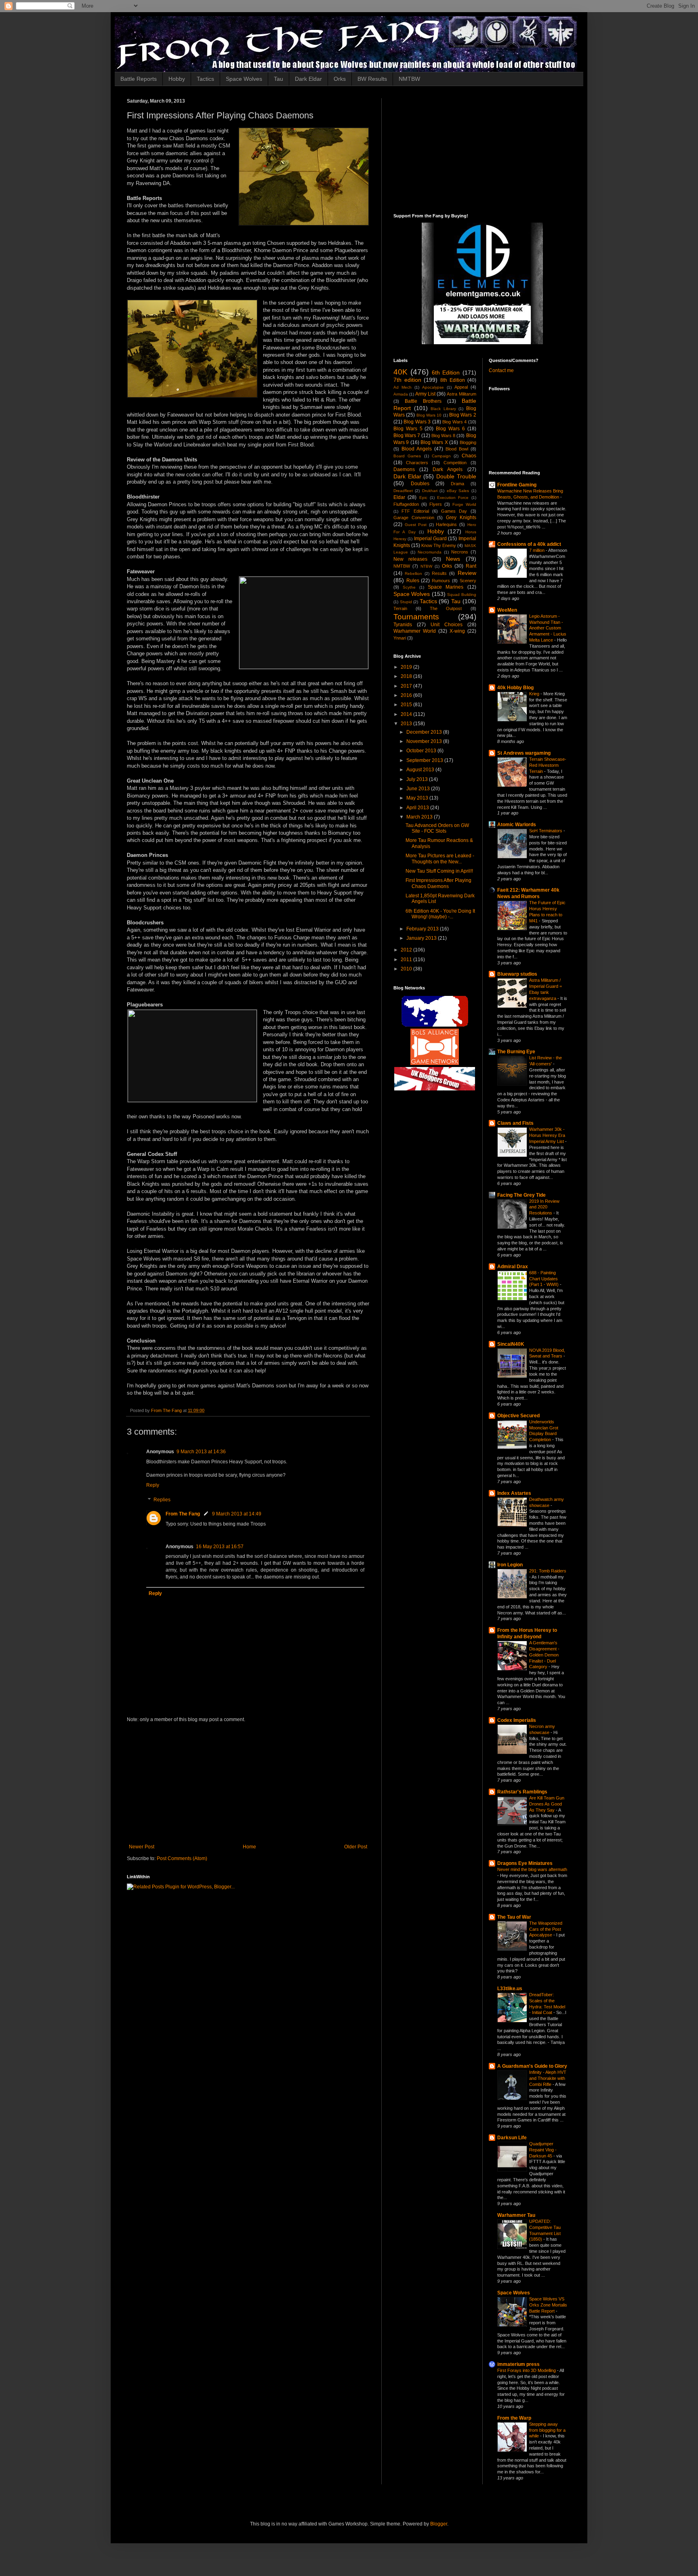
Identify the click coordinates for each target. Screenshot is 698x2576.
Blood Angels (417, 449)
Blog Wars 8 (443, 436)
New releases (410, 559)
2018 (407, 676)
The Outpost (446, 608)
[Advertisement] (248, 1783)
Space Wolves (244, 79)
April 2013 (418, 808)
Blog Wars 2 (463, 415)
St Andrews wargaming (524, 753)
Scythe (409, 587)
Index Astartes (514, 1493)
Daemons (404, 469)
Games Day (454, 511)
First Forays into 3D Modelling (527, 2370)
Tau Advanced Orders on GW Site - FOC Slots (437, 828)
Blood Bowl (457, 449)
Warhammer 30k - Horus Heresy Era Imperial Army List (547, 1135)
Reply (153, 1485)
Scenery (468, 581)
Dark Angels (448, 469)
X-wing (457, 631)
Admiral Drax (513, 1267)
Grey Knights (461, 518)
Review (467, 573)
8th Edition (453, 380)
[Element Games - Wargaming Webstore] (482, 343)
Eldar (399, 497)
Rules (413, 581)
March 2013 (420, 817)
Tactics (205, 79)
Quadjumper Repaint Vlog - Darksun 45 (543, 2150)
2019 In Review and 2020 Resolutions (544, 1207)
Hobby (177, 79)
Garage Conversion (414, 518)
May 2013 (418, 798)
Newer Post (142, 1847)
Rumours (441, 581)
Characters (417, 463)
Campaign (441, 456)
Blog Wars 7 (407, 436)
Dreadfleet (403, 491)
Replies (162, 1500)
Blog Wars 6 (450, 429)
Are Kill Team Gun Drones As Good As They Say (547, 1804)
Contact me (501, 370)
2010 (407, 969)
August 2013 (421, 770)
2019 (407, 667)
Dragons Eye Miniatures (525, 1863)
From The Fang (183, 1514)
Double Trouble (456, 476)
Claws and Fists (515, 1123)
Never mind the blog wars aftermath (532, 1869)
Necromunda (430, 552)
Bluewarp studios (517, 974)
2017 (407, 686)
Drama (457, 484)
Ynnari (400, 638)
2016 (407, 695)
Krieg (535, 694)
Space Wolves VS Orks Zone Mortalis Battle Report (548, 2305)
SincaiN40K (511, 1344)
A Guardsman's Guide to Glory (532, 2066)
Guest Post (416, 525)
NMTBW (409, 79)
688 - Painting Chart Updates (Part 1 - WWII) (545, 1279)
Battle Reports (139, 79)
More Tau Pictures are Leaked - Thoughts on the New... (440, 859)
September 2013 (425, 760)
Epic (423, 498)
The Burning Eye (516, 1052)
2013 (407, 724)
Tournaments (416, 617)
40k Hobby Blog (515, 688)
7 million (537, 550)
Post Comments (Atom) (182, 1858)
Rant (471, 566)
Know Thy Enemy (439, 545)
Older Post (356, 1847)
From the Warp (514, 2418)
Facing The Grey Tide (521, 1195)
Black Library (443, 409)
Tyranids (403, 625)
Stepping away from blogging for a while (547, 2430)
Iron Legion (510, 1565)
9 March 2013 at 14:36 (201, 1452)
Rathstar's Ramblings (522, 1792)
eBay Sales (458, 491)
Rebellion (413, 573)
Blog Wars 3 (417, 422)
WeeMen (507, 610)
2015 (407, 705)
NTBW (426, 566)
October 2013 (422, 751)
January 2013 (422, 938)
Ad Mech (403, 387)
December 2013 (425, 732)
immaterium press (518, 2364)
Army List (425, 394)
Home (249, 1847)
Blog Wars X (434, 442)
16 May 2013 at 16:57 (220, 1547)
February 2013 (423, 929)
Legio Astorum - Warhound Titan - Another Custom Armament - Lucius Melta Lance (548, 628)
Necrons (460, 552)
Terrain (400, 608)
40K (401, 372)
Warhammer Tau (516, 2215)
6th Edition (446, 373)
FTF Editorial (415, 511)
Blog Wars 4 (454, 422)
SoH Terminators (546, 831)
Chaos (469, 456)
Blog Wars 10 (429, 415)
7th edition (407, 380)
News (453, 559)
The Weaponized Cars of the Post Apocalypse (546, 1929)
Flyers (436, 504)
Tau (279, 79)
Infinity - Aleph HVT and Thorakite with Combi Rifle (548, 2078)
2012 (407, 950)
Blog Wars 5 (408, 429)
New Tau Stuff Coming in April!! (439, 871)
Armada (401, 394)
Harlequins (446, 524)
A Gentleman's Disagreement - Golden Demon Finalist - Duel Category (544, 1655)
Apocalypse (433, 387)
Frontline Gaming (517, 485)
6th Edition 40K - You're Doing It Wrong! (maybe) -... (440, 914)
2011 (407, 960)
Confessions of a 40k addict (529, 544)
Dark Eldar (308, 79)
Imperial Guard (430, 539)
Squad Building (461, 595)
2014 (407, 714)
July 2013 (418, 779)
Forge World (464, 504)
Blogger (439, 2524)
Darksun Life (512, 2138)
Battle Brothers (423, 401)
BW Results (372, 79)
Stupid (406, 602)
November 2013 (425, 741)
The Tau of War (514, 1917)
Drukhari (430, 491)
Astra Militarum (461, 394)
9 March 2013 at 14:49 (237, 1514)
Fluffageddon (406, 504)
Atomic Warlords (517, 825)
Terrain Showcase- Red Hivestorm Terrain (548, 765)
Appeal (461, 387)
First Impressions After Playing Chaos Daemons (438, 883)
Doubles (420, 484)
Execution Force (453, 498)
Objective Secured (518, 1416)
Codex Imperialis (517, 1720)
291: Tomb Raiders (548, 1571)
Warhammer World (415, 631)
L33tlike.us (510, 1989)
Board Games (407, 456)
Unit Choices (447, 625)
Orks (340, 79)
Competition (455, 463)
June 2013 (419, 789)
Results (439, 573)
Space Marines (446, 587)
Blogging (468, 442)
